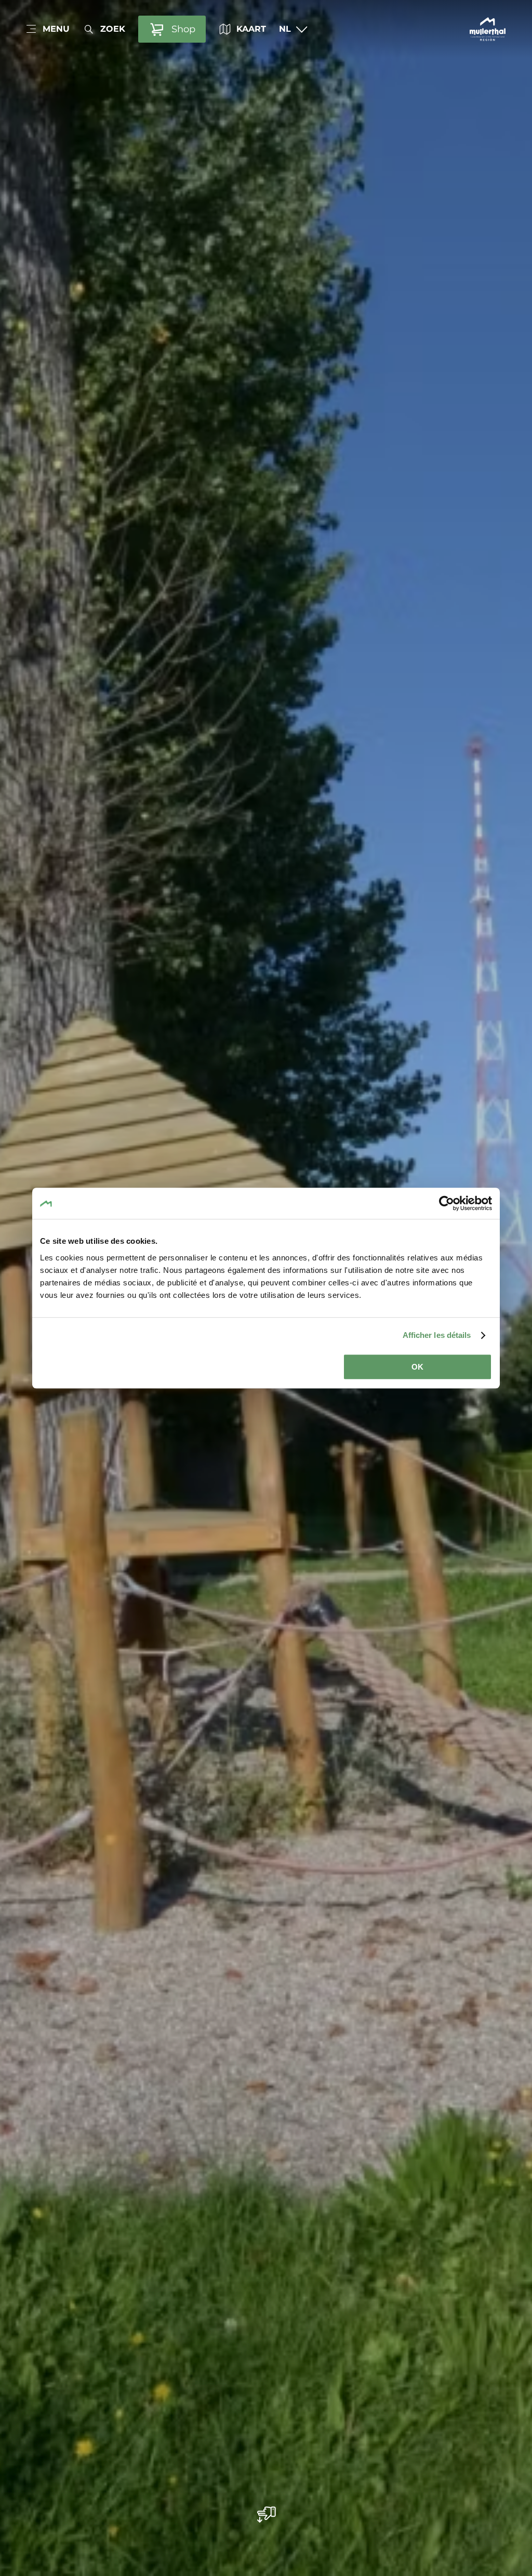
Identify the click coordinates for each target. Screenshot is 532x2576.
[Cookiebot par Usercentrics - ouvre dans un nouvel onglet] (447, 1203)
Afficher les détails (437, 1335)
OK (417, 1367)
